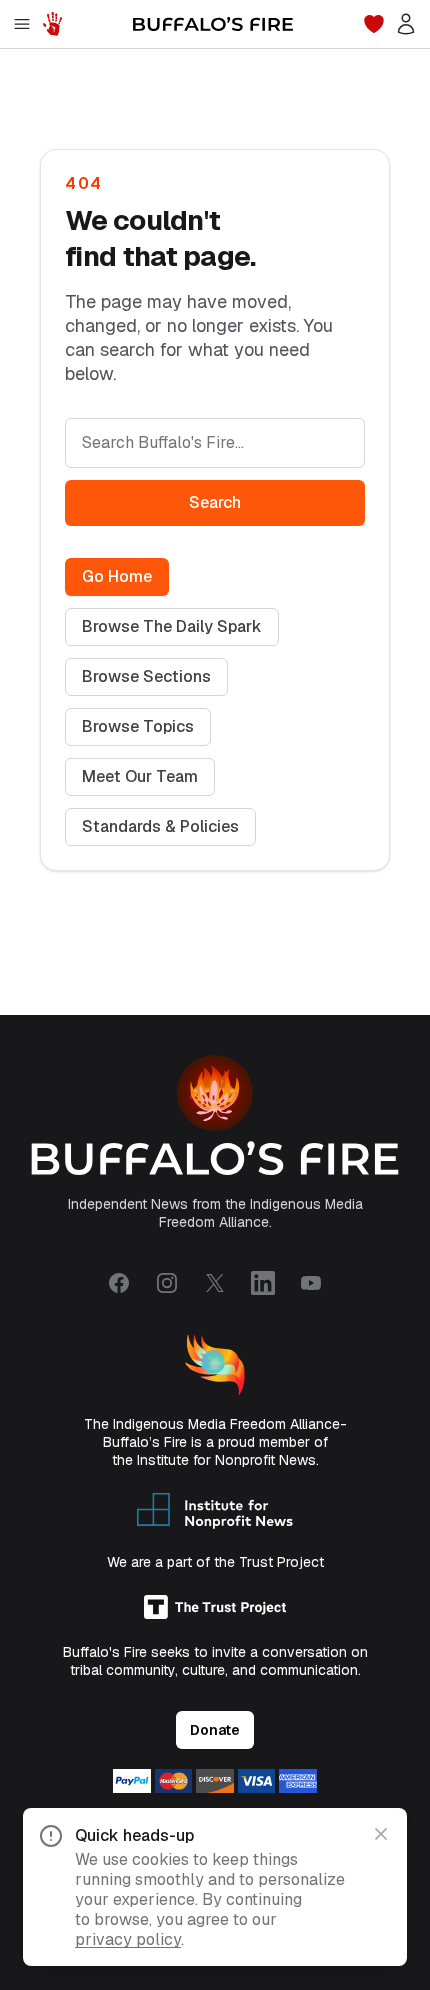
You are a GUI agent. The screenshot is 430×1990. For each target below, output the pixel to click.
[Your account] (406, 24)
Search (215, 502)
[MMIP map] (52, 24)
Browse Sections (146, 676)
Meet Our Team (140, 776)
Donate (215, 1730)
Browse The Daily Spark (172, 626)
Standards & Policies (160, 826)
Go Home (117, 576)
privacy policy (128, 1939)
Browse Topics (138, 726)
